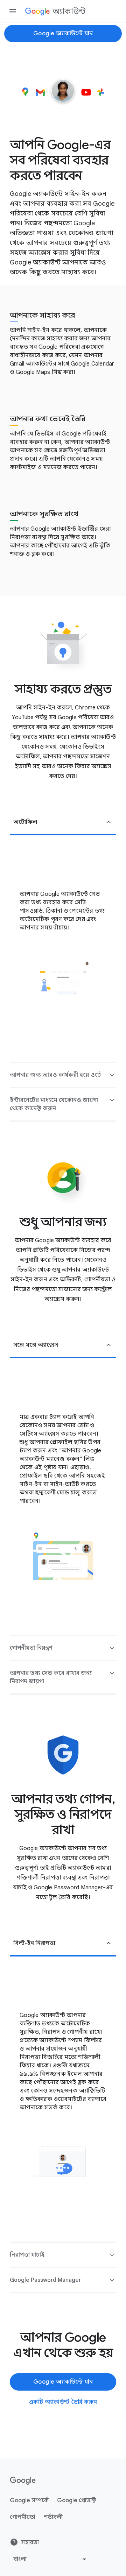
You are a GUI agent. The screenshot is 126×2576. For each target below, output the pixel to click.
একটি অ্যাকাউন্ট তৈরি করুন (63, 2402)
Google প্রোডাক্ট (76, 2500)
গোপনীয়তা (23, 2517)
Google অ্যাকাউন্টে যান (63, 34)
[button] (63, 823)
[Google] (23, 2481)
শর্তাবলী (53, 2517)
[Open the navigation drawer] (13, 11)
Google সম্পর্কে (29, 2500)
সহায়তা (30, 2542)
